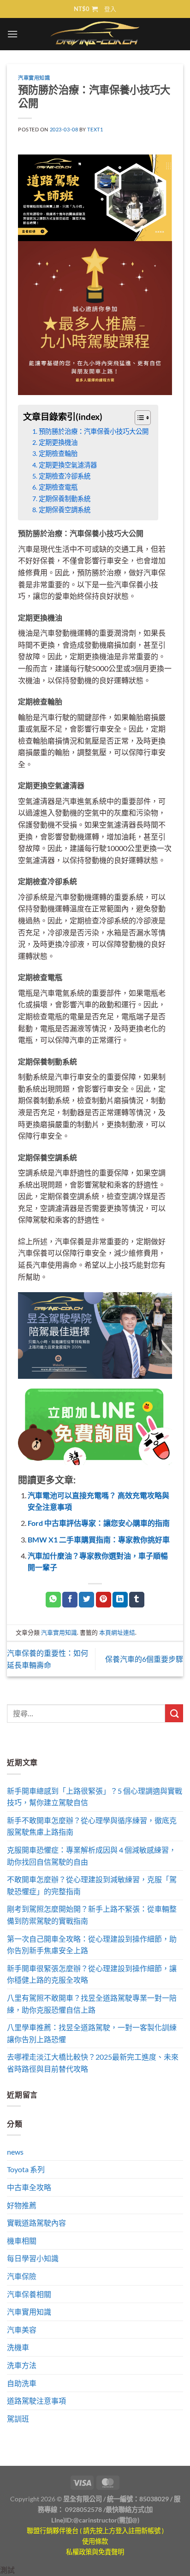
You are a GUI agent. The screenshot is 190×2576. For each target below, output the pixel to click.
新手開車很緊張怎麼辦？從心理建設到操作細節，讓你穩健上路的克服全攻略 (92, 1974)
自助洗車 (22, 2383)
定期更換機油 (58, 442)
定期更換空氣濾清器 (68, 465)
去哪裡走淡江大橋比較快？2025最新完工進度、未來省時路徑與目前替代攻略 (93, 2063)
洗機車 (18, 2347)
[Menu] (12, 34)
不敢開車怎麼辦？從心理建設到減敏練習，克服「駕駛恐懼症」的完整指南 (92, 1885)
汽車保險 (22, 2276)
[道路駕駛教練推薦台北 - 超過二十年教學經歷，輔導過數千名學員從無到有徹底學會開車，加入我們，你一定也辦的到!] (95, 34)
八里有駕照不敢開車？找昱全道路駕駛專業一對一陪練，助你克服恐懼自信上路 (92, 2004)
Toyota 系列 (26, 2169)
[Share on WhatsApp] (53, 1600)
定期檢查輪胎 (58, 453)
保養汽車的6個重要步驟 (144, 1659)
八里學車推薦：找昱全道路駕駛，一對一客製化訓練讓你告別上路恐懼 (92, 2033)
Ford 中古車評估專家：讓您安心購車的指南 (99, 1523)
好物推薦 (22, 2205)
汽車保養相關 (29, 2294)
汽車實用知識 (34, 78)
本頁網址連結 (117, 1632)
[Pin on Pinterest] (104, 1600)
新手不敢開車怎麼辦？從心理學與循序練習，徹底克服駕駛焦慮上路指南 (92, 1826)
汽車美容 (22, 2330)
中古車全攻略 (29, 2187)
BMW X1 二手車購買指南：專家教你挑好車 (99, 1539)
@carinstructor (95, 2520)
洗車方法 (22, 2365)
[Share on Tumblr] (137, 1600)
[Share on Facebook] (70, 1600)
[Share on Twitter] (86, 1600)
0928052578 (83, 2509)
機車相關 (22, 2241)
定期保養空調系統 (65, 510)
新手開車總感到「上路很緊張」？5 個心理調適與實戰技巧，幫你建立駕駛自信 (95, 1797)
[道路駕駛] (95, 197)
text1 (95, 129)
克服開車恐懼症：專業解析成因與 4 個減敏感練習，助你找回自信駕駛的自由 (92, 1856)
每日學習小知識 (33, 2258)
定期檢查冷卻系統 (65, 476)
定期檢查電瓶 (58, 487)
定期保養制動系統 (65, 499)
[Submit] (174, 1713)
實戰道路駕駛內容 (36, 2223)
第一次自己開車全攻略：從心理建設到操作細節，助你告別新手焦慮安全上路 (92, 1945)
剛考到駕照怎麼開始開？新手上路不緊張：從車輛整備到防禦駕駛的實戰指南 (92, 1915)
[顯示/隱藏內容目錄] (138, 418)
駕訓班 (18, 2419)
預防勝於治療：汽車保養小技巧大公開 (94, 431)
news (15, 2152)
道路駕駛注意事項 (36, 2401)
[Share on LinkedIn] (120, 1600)
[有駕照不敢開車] (95, 1426)
